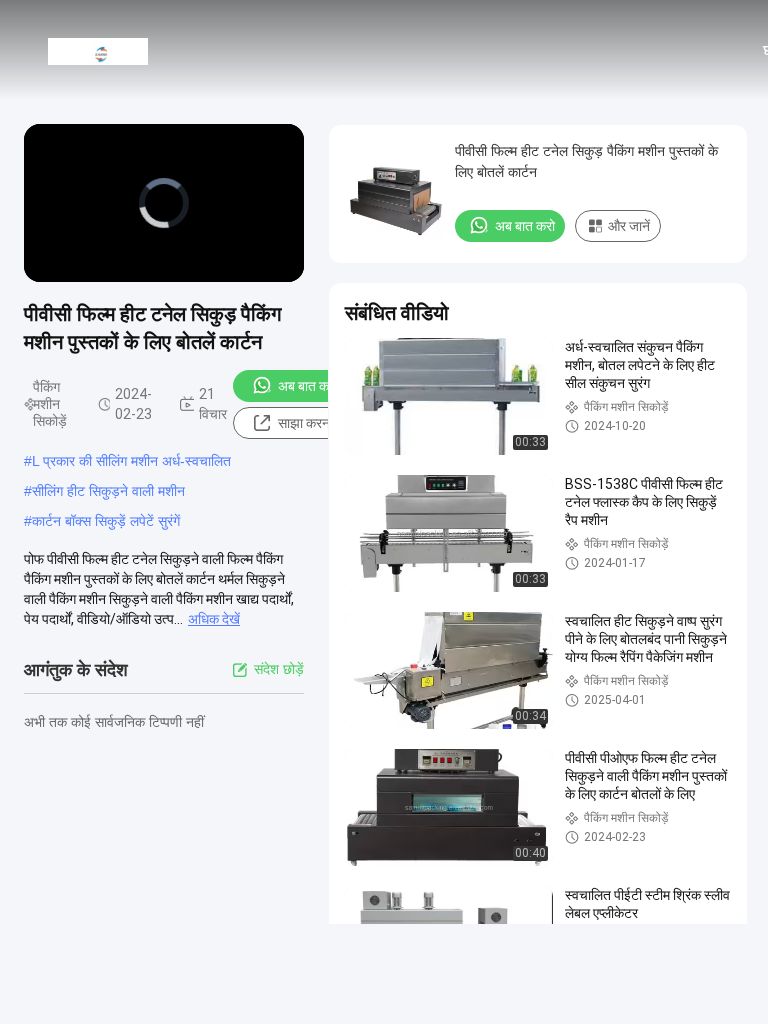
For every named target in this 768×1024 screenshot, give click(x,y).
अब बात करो (308, 386)
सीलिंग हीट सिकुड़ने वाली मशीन (108, 491)
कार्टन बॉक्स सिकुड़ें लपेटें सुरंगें (106, 521)
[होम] (98, 50)
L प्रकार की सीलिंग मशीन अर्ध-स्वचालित (131, 461)
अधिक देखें (214, 619)
